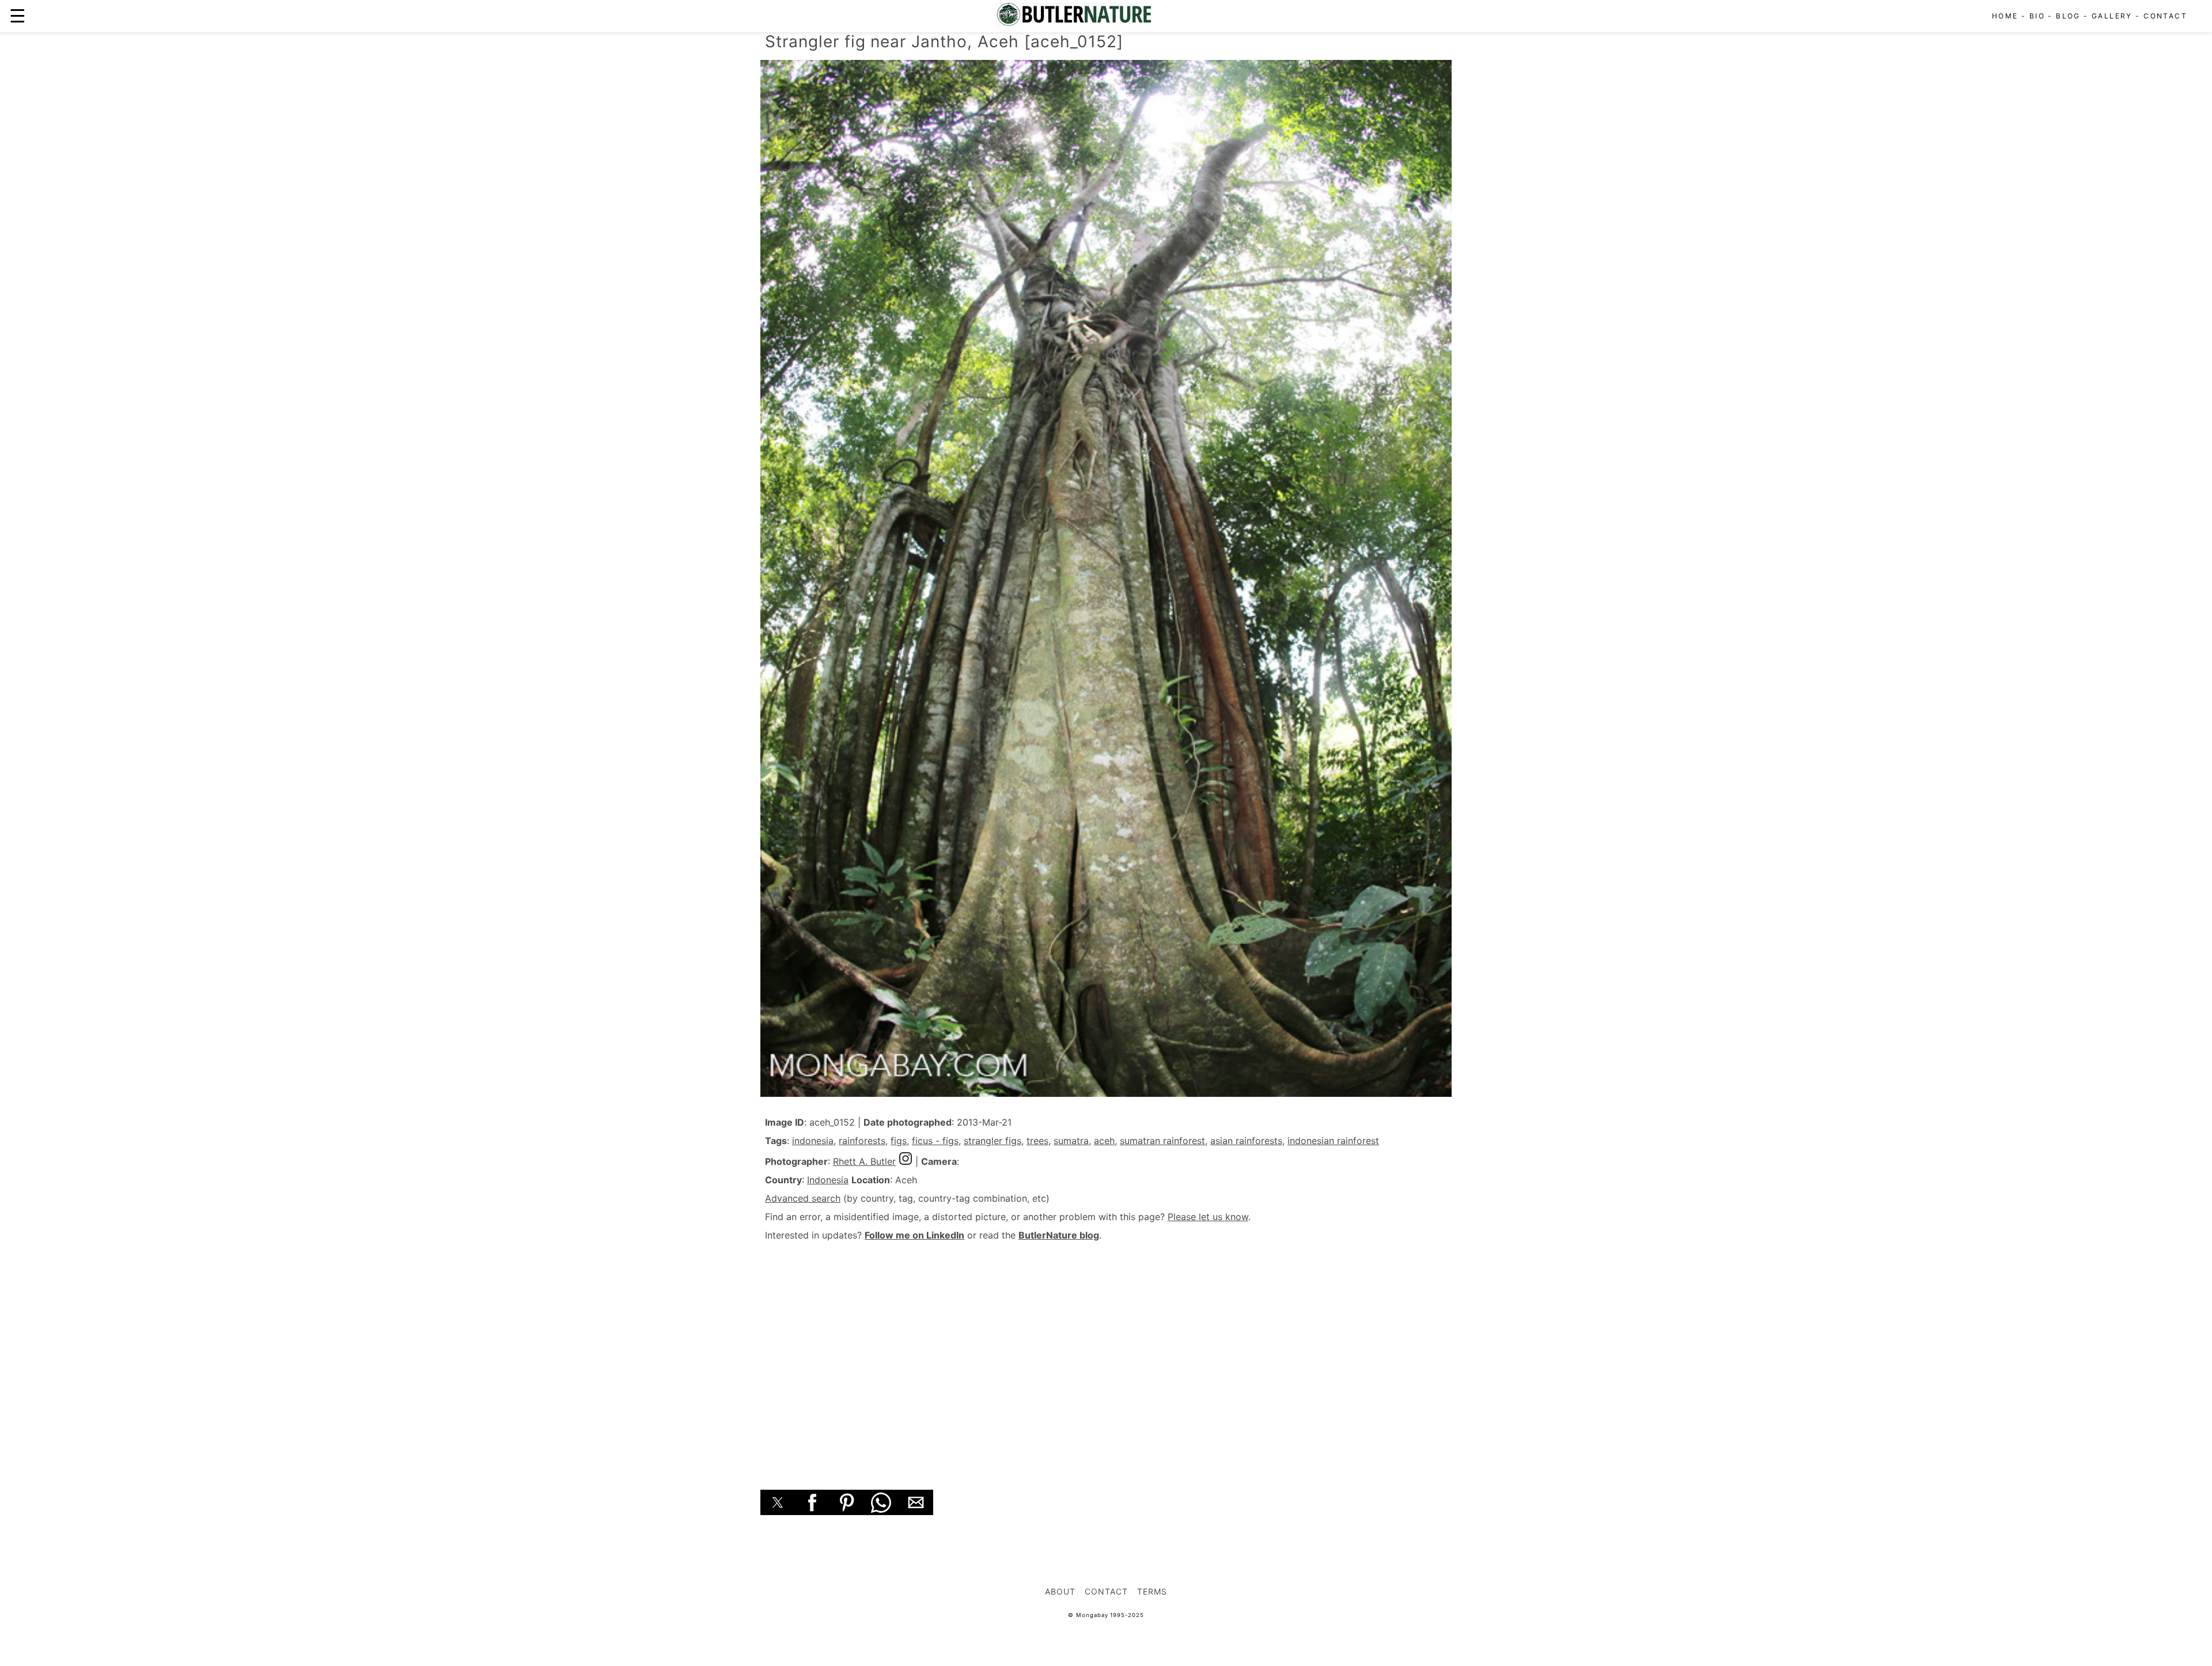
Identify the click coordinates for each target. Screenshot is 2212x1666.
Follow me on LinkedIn (914, 1235)
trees (1037, 1141)
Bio (2037, 16)
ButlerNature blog (1059, 1235)
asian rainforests (1246, 1141)
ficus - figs (935, 1141)
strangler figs (993, 1141)
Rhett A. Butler (864, 1161)
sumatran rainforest (1162, 1141)
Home (2005, 16)
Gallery (2112, 16)
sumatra (1071, 1141)
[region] (1106, 1353)
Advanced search (803, 1198)
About (1060, 1591)
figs (899, 1141)
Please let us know (1208, 1217)
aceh (1104, 1141)
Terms (1152, 1591)
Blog (2068, 16)
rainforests (862, 1141)
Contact (2165, 16)
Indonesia (828, 1180)
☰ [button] (18, 16)
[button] (778, 1502)
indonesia (813, 1141)
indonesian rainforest (1333, 1141)
